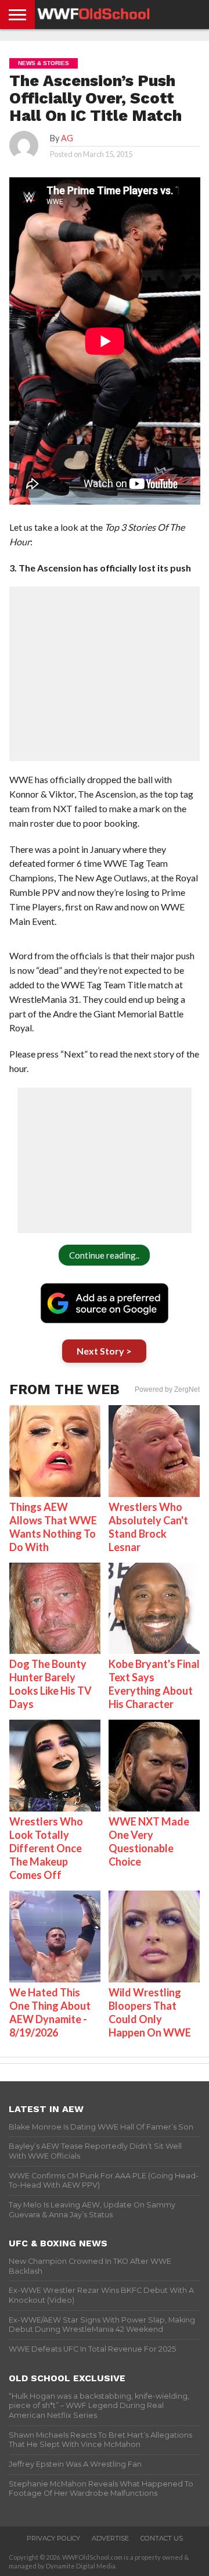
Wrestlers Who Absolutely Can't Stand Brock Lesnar (148, 1527)
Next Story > (104, 1351)
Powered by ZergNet (167, 1389)
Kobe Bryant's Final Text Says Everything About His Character (154, 1684)
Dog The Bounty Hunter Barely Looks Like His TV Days (51, 1684)
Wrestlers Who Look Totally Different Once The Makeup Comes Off (46, 1848)
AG (67, 138)
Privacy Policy (53, 2538)
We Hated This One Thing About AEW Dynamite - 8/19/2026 (50, 2012)
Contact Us (162, 2538)
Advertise (110, 2538)
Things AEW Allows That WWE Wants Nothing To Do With (53, 1527)
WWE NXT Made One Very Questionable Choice (149, 1841)
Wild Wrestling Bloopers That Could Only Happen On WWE (150, 2012)
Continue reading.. (104, 1255)
